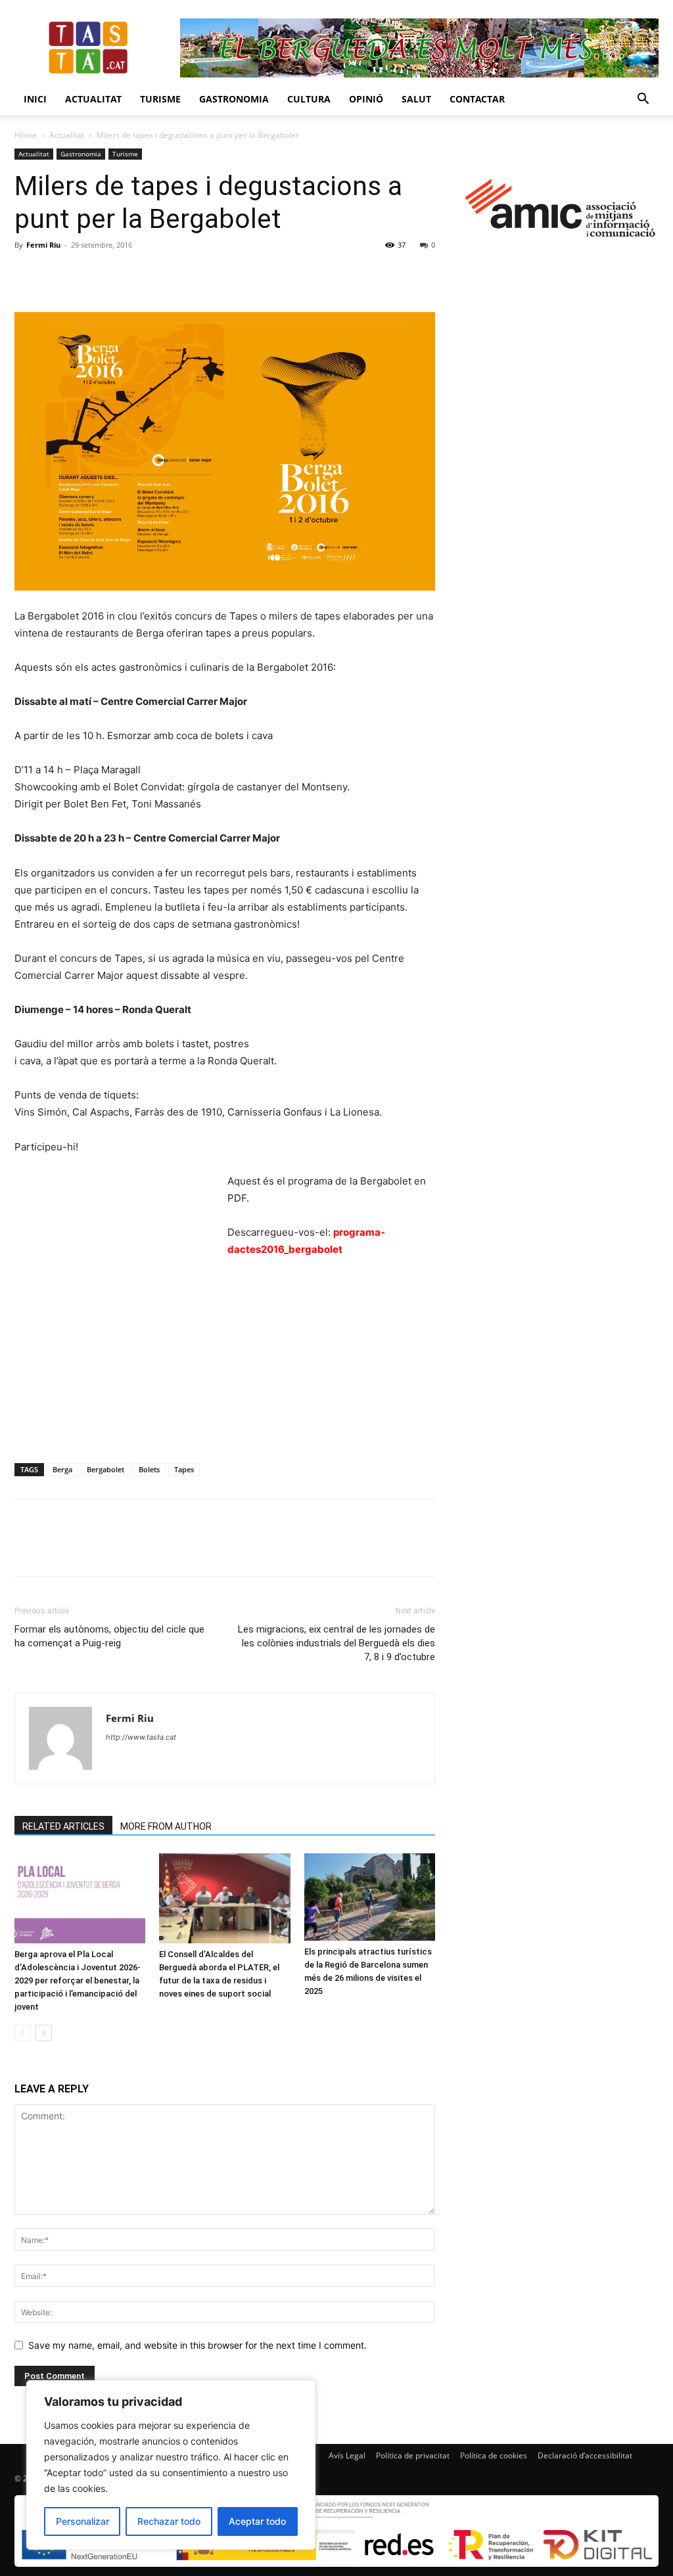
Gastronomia (234, 99)
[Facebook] (28, 275)
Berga (62, 1469)
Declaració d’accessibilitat (585, 2455)
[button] (643, 100)
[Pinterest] (88, 275)
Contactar (477, 99)
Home (26, 135)
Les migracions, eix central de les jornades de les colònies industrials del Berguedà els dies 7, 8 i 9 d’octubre (336, 1643)
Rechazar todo (169, 2521)
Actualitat (93, 99)
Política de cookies (494, 2455)
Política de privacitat (413, 2455)
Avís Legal (347, 2455)
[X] (58, 275)
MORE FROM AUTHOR (166, 1826)
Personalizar (82, 2521)
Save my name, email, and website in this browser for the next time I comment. (197, 2345)
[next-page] (44, 2033)
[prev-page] (23, 2033)
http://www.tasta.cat (141, 1737)
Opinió (366, 99)
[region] (171, 2465)
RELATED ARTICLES (63, 1826)
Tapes (184, 1469)
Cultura (309, 99)
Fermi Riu (43, 245)
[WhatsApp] (118, 275)
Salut (416, 99)
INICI (35, 99)
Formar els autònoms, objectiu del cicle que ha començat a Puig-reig (109, 1636)
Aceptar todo (257, 2521)
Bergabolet (105, 1469)
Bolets (149, 1469)
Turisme (160, 99)
